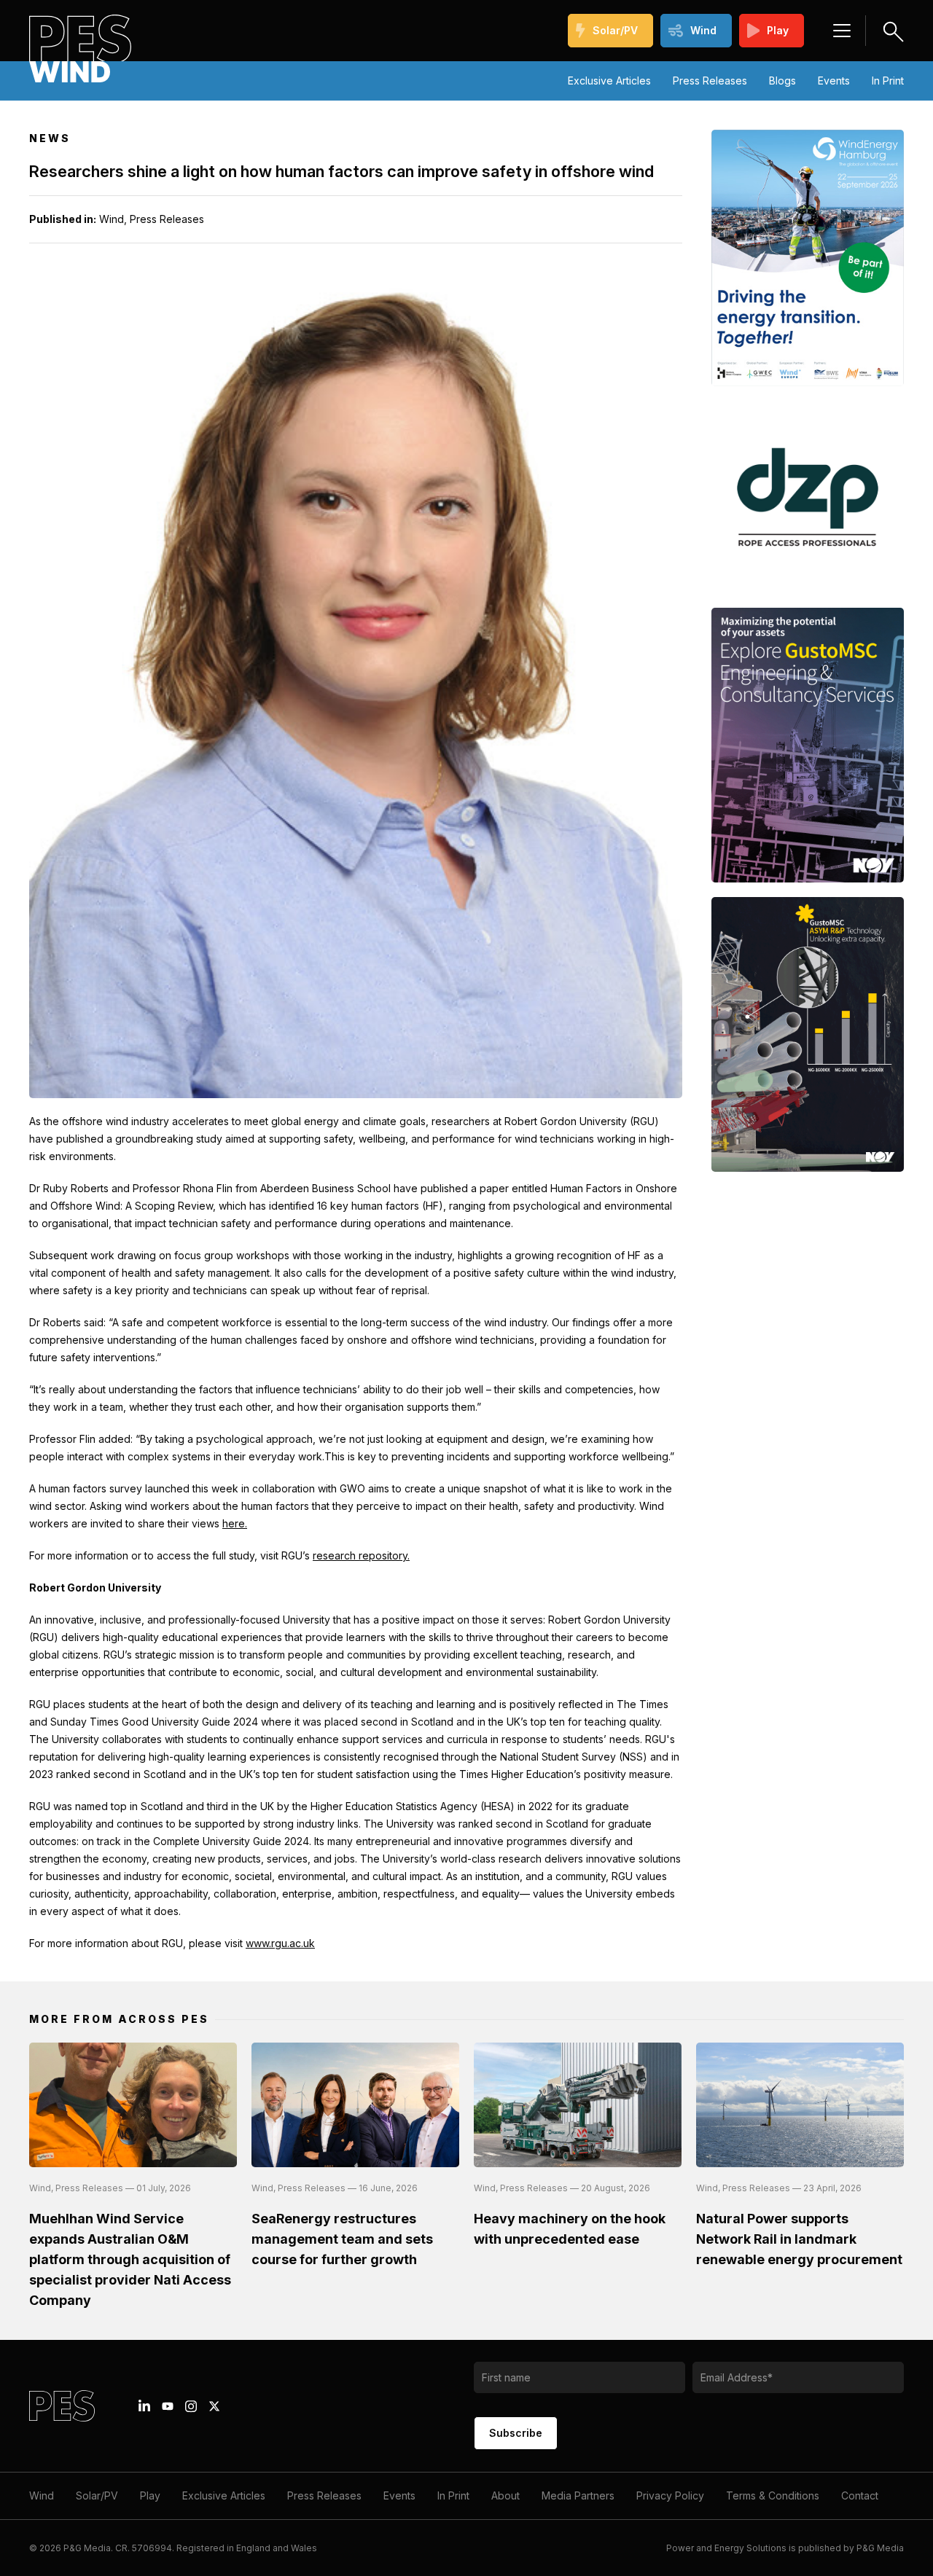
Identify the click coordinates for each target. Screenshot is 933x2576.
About (505, 2495)
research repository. (361, 1555)
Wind (703, 30)
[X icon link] (214, 2406)
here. (235, 1523)
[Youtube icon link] (168, 2406)
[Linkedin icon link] (144, 2406)
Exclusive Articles (609, 81)
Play (778, 30)
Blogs (782, 81)
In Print (888, 81)
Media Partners (578, 2495)
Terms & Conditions (773, 2495)
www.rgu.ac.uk (280, 1943)
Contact (860, 2495)
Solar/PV (615, 30)
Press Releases (710, 81)
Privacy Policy (670, 2495)
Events (834, 81)
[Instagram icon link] (191, 2406)
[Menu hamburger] (842, 31)
